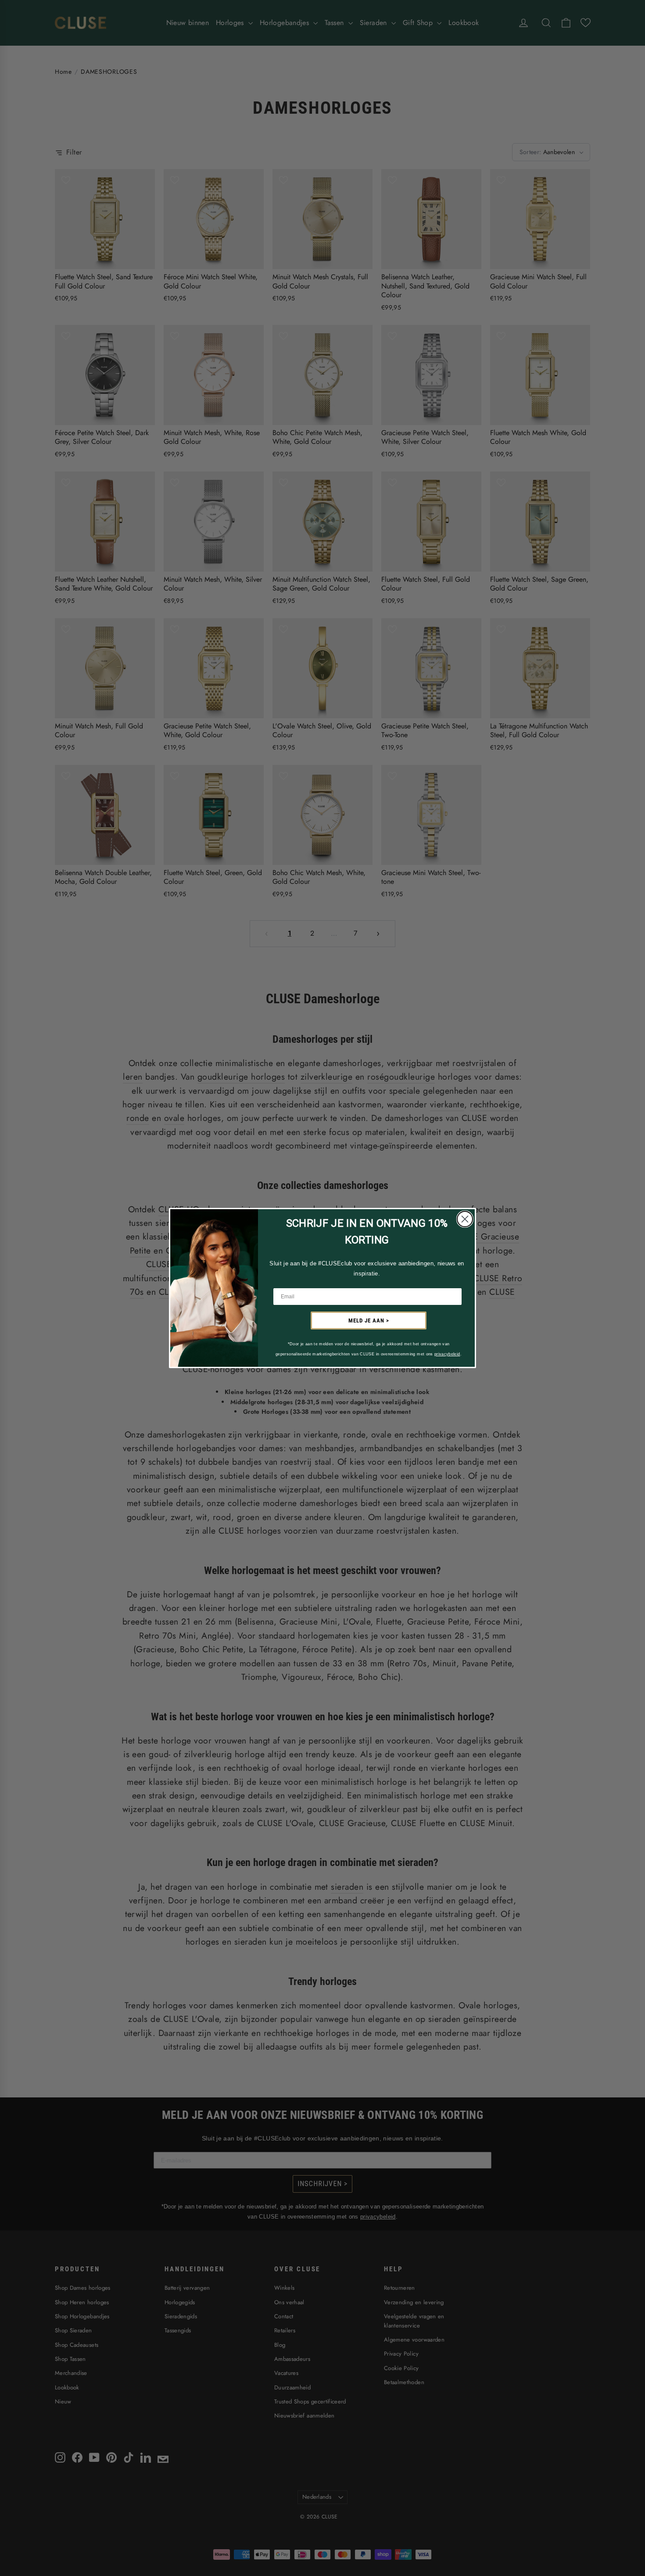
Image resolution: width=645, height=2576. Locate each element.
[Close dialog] (465, 1219)
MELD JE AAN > (369, 1320)
